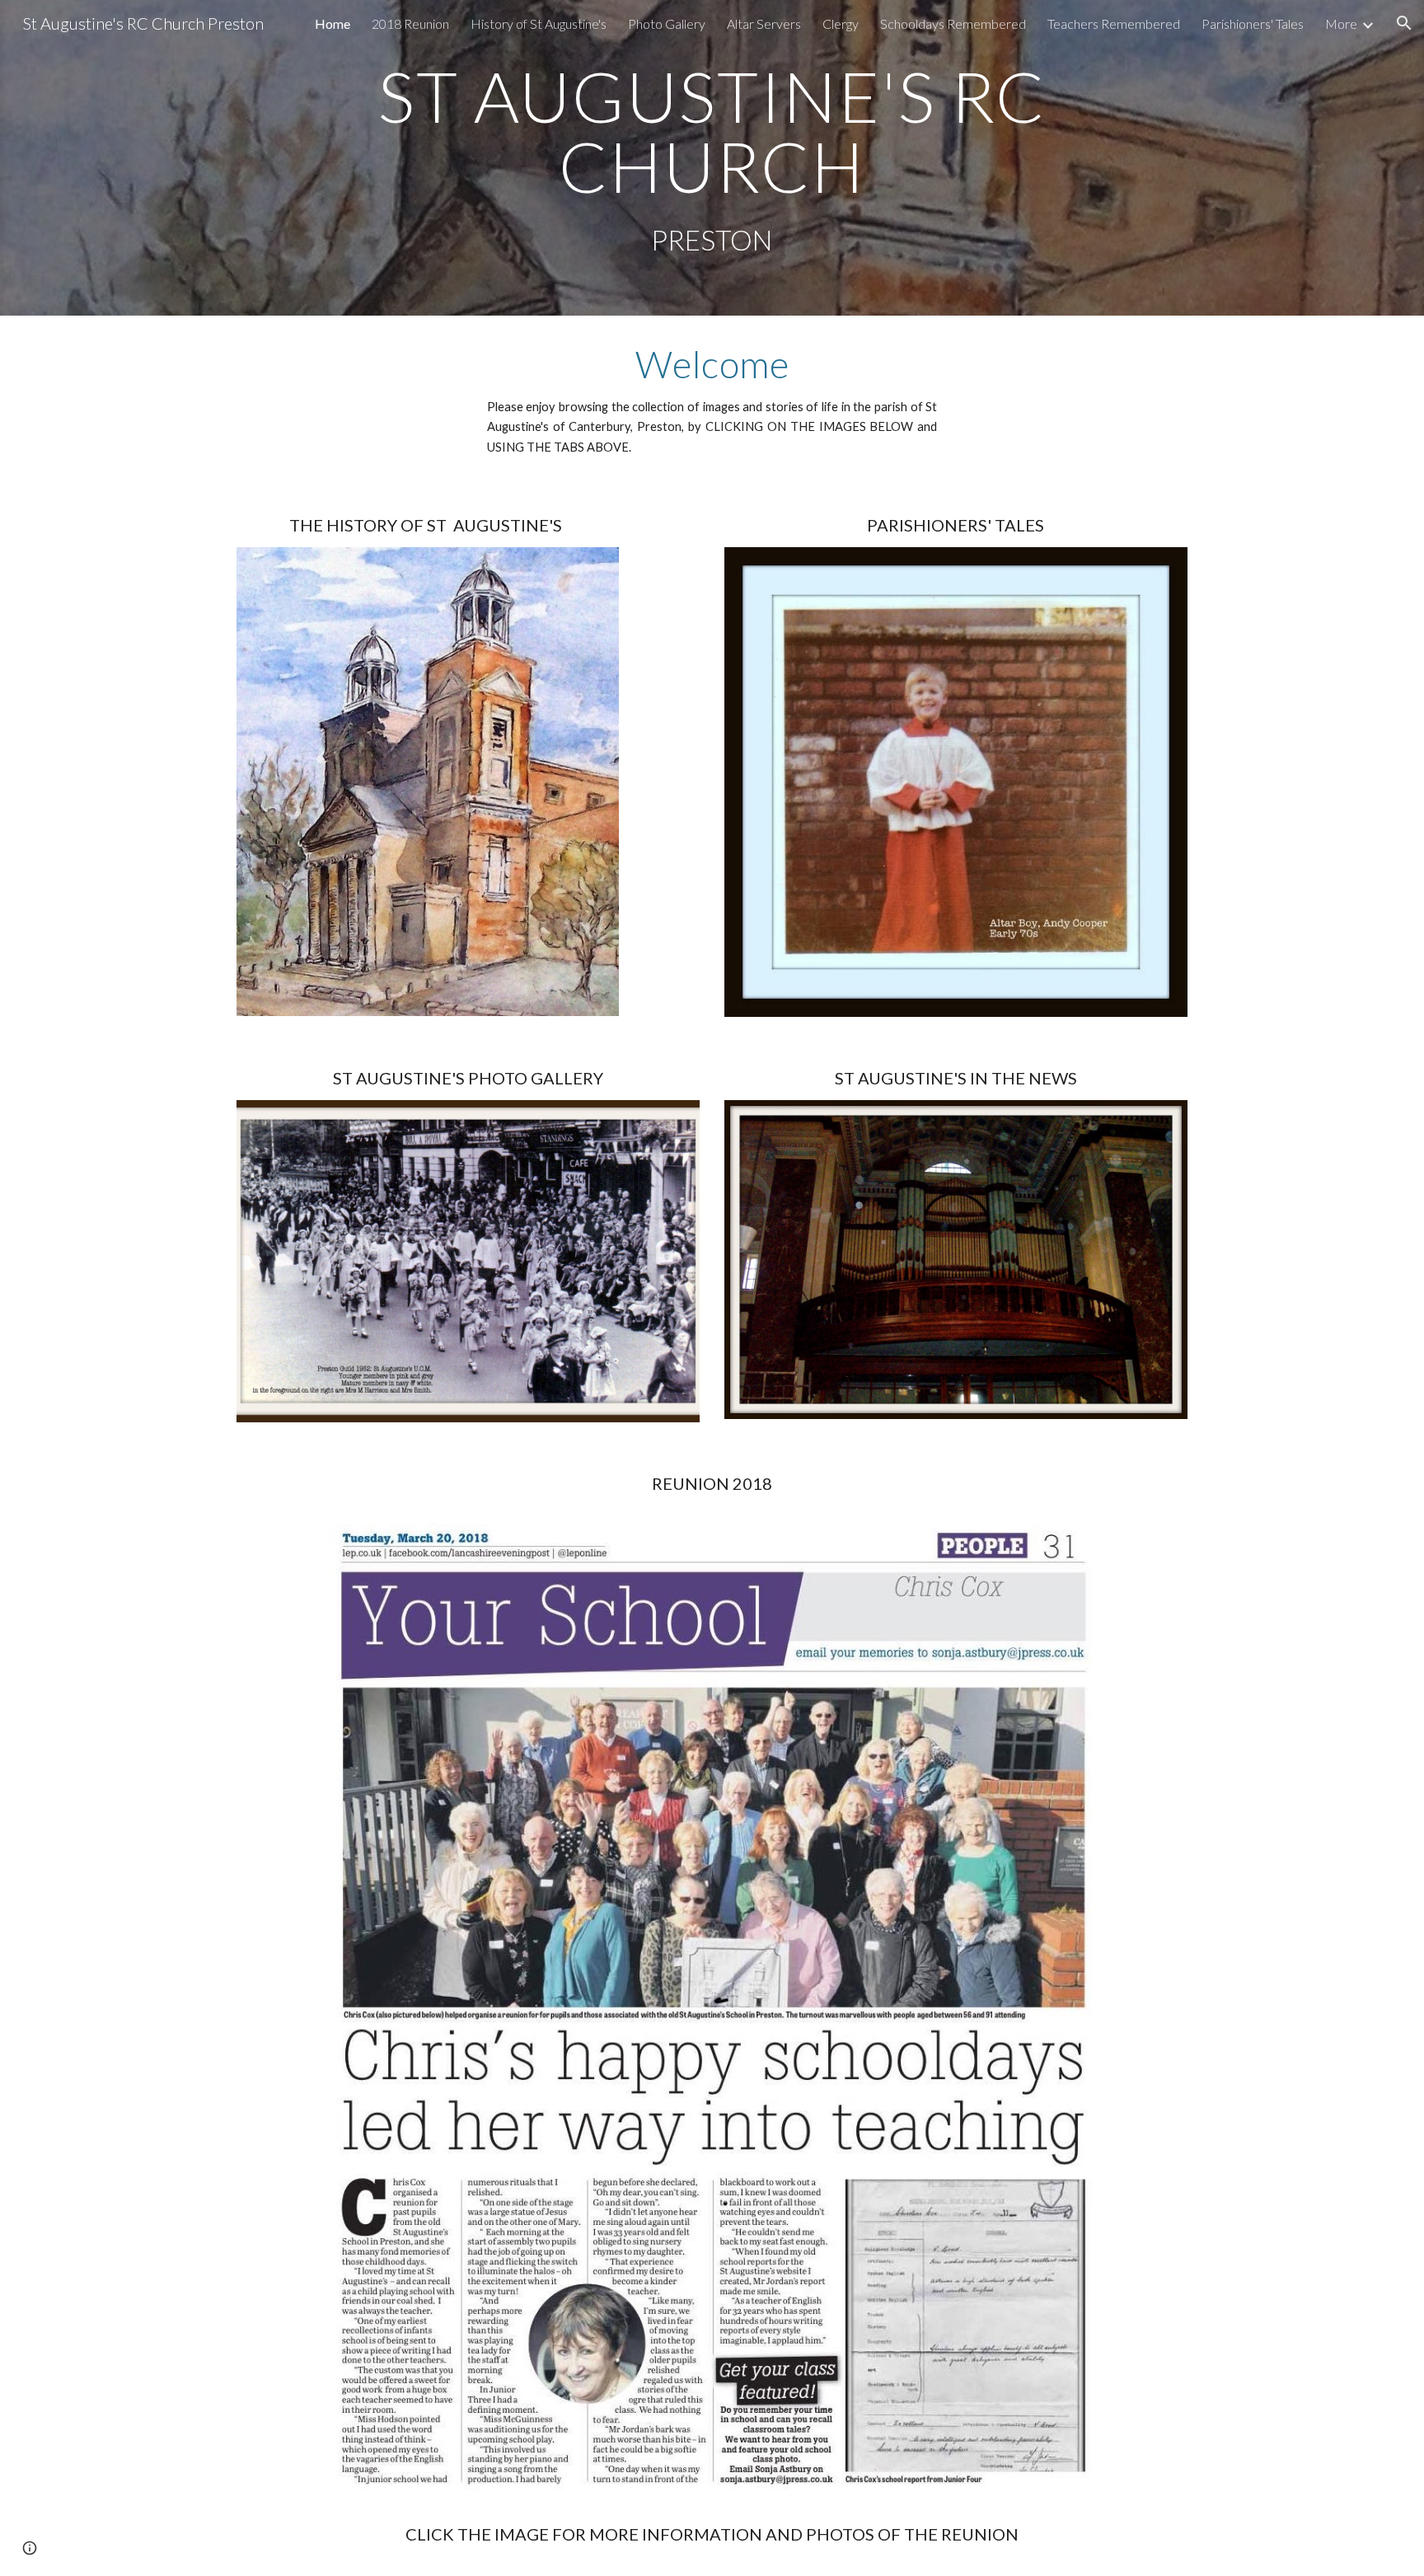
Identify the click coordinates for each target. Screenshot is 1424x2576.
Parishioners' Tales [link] (1253, 23)
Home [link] (333, 23)
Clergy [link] (841, 23)
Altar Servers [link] (764, 23)
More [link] (1341, 23)
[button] (1404, 23)
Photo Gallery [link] (667, 23)
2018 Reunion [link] (410, 23)
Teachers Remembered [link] (1114, 23)
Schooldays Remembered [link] (953, 23)
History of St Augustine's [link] (539, 23)
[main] (712, 131)
